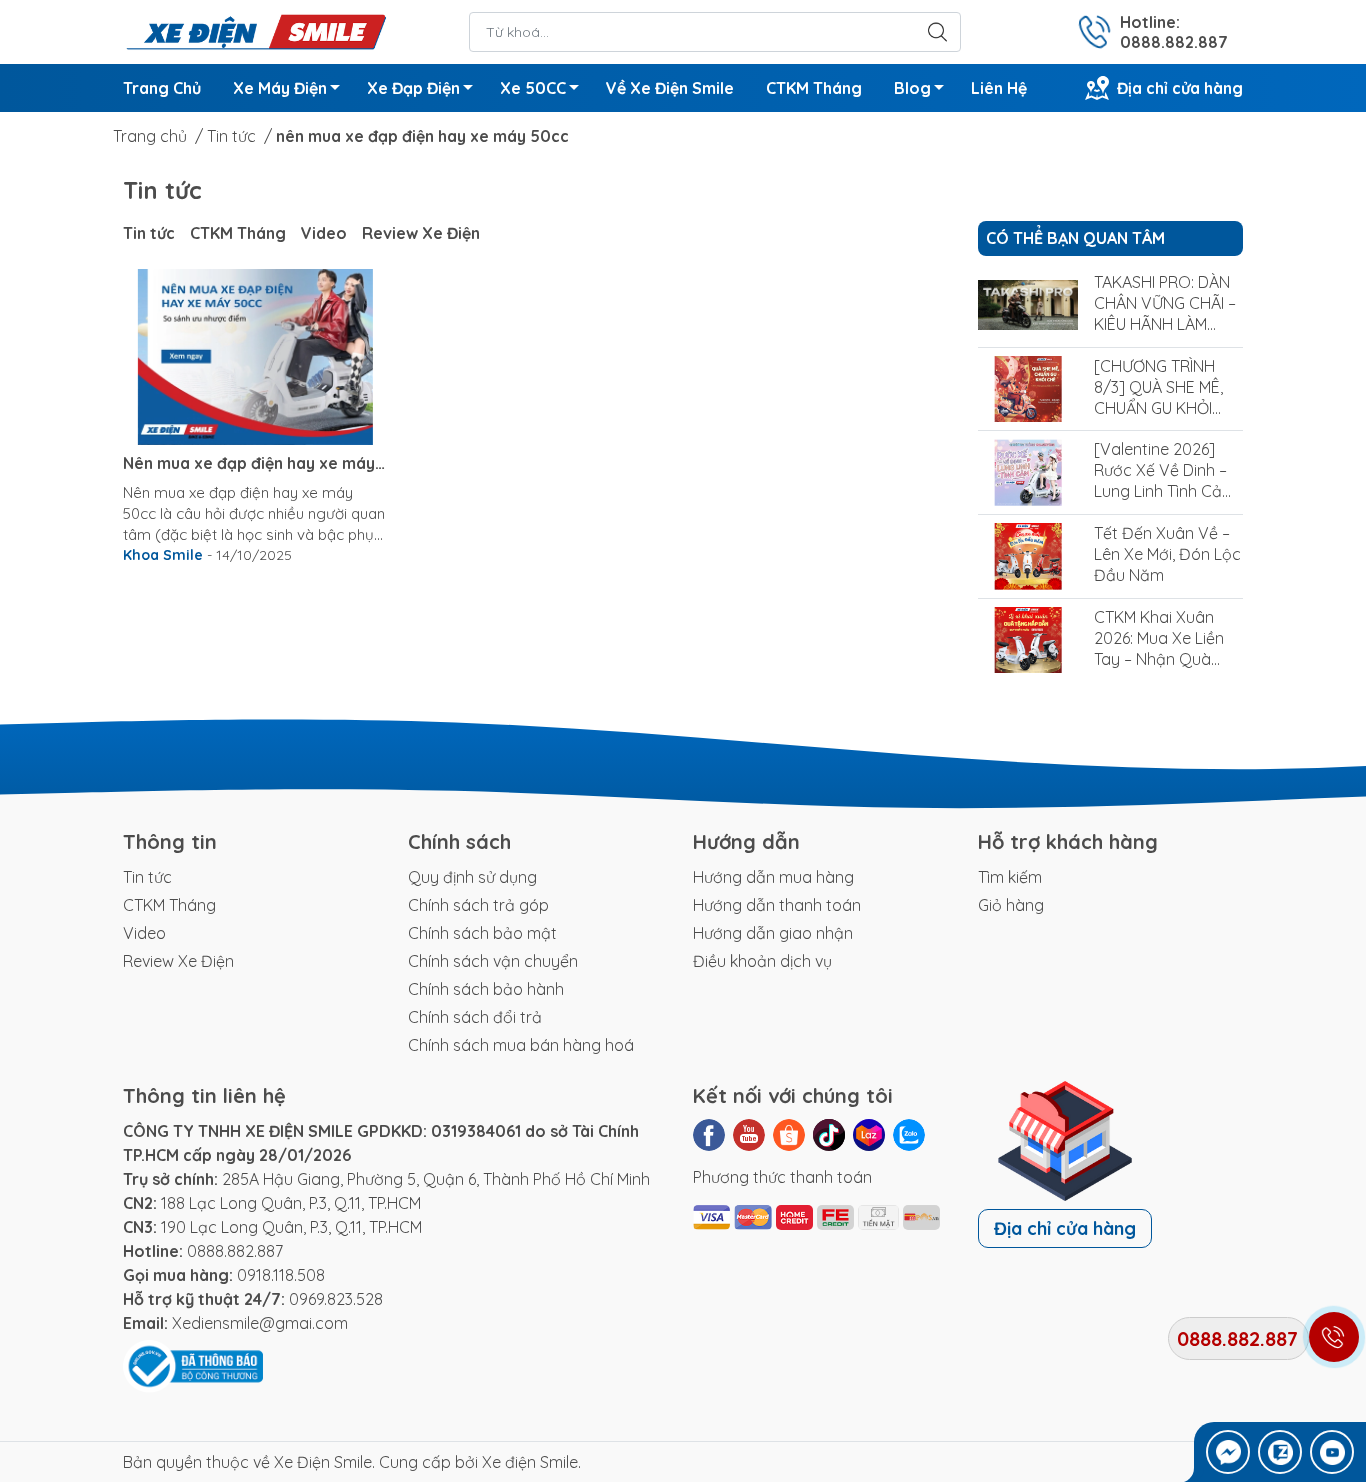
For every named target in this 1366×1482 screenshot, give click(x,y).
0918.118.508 (281, 1275)
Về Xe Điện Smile (670, 88)
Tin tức (149, 233)
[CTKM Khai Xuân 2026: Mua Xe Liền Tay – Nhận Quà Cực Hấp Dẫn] (1028, 640)
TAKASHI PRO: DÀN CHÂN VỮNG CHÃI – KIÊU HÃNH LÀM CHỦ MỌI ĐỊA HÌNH (1165, 313)
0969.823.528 (336, 1299)
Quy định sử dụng (472, 877)
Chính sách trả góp (478, 905)
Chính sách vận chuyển (493, 961)
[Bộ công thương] (193, 1365)
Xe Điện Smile (323, 1462)
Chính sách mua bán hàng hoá (521, 1045)
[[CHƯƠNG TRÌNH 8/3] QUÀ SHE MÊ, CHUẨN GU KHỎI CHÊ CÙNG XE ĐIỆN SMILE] (1028, 389)
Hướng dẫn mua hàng (773, 877)
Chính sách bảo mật (482, 933)
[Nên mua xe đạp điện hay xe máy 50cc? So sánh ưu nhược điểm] (255, 357)
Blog (912, 88)
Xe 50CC (533, 88)
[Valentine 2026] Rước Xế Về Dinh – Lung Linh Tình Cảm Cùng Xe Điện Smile (1165, 480)
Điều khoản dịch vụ (762, 961)
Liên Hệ (999, 88)
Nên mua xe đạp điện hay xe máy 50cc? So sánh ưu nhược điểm (249, 463)
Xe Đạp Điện (413, 88)
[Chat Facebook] (1228, 1452)
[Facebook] (709, 1135)
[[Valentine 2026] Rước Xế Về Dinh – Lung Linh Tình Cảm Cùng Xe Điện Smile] (1028, 472)
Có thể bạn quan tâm (1075, 238)
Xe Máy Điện (280, 88)
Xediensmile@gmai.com (260, 1323)
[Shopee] (789, 1135)
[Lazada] (869, 1135)
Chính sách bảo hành (486, 989)
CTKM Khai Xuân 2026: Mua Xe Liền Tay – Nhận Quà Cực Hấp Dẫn (1159, 648)
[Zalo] (909, 1135)
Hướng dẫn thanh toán (777, 905)
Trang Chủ (162, 88)
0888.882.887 (235, 1251)
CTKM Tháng (814, 88)
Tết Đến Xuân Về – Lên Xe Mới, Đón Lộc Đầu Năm (1167, 554)
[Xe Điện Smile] (255, 30)
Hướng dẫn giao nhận (773, 933)
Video (324, 233)
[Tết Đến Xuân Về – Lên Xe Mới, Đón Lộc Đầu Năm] (1028, 556)
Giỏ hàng (1011, 905)
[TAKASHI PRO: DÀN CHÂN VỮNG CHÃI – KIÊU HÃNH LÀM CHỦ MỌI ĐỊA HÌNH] (1028, 305)
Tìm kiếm (1010, 877)
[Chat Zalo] (1280, 1452)
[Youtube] (749, 1135)
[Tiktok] (829, 1135)
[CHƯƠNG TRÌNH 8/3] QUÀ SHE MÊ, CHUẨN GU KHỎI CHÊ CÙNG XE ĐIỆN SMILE (1164, 408)
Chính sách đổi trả (475, 1017)
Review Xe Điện (421, 233)
